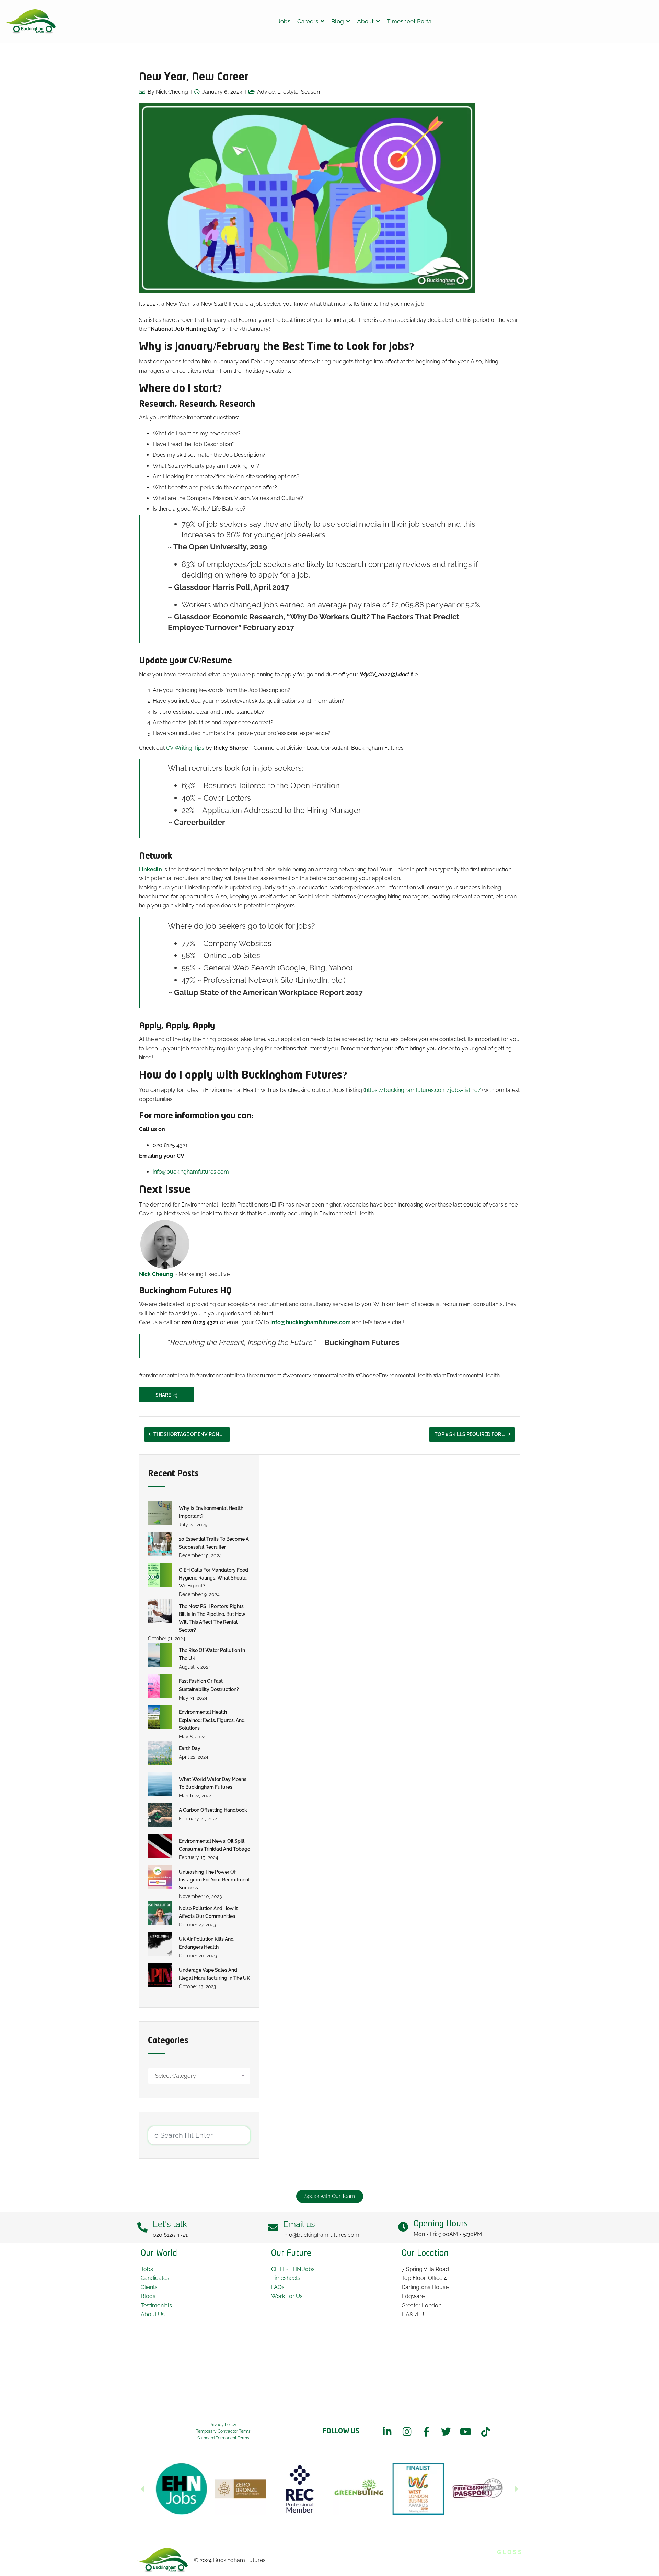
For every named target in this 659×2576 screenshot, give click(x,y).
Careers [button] (308, 21)
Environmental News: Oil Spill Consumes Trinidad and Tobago (215, 1845)
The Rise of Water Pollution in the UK (212, 1654)
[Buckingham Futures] (31, 22)
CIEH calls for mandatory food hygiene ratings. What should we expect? (213, 1578)
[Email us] (273, 2227)
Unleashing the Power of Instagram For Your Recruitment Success (214, 1880)
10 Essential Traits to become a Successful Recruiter (214, 1543)
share (163, 1395)
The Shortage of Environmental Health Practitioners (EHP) (192, 1434)
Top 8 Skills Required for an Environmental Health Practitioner (475, 1434)
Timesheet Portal (410, 21)
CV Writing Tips (185, 748)
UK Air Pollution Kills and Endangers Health (206, 1943)
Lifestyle (288, 92)
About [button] (365, 21)
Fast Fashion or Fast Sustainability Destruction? (209, 1685)
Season (310, 92)
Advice (266, 92)
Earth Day (190, 1748)
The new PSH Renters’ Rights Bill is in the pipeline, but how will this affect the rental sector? (212, 1618)
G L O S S (509, 2552)
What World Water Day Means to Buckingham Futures (213, 1783)
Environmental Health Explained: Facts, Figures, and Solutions (212, 1720)
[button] (142, 2489)
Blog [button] (338, 21)
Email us (299, 2224)
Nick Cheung (172, 92)
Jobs (284, 21)
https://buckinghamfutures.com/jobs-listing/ (423, 1090)
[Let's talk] (142, 2227)
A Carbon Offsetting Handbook (213, 1810)
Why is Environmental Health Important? (211, 1512)
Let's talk (170, 2224)
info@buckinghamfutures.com (191, 1172)
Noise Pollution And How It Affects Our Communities (208, 1912)
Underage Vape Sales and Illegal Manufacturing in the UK (214, 1974)
